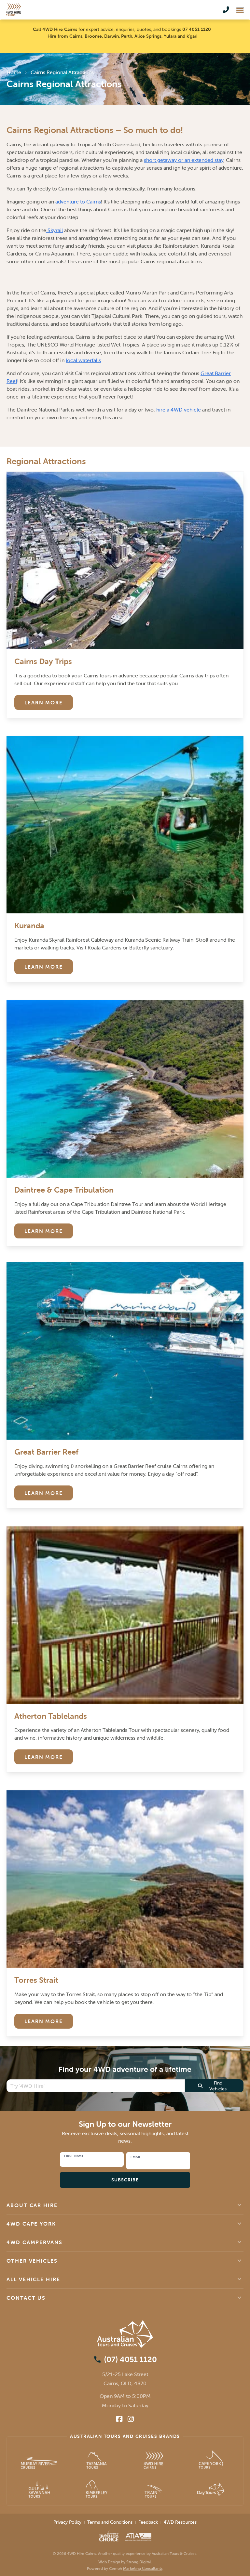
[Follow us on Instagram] (131, 2419)
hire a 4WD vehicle (179, 410)
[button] (125, 2205)
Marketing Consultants (143, 2568)
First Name (74, 2156)
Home (14, 72)
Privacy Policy (67, 2522)
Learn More (44, 702)
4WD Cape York (31, 2224)
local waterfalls (83, 360)
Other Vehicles (32, 2261)
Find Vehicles (218, 2086)
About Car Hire (32, 2205)
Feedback (148, 2522)
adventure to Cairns (78, 202)
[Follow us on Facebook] (119, 2419)
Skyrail (55, 230)
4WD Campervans (35, 2242)
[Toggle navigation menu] (240, 10)
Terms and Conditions (110, 2522)
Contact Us (26, 2298)
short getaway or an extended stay (184, 160)
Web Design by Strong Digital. (125, 2562)
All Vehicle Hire (33, 2279)
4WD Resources (180, 2522)
